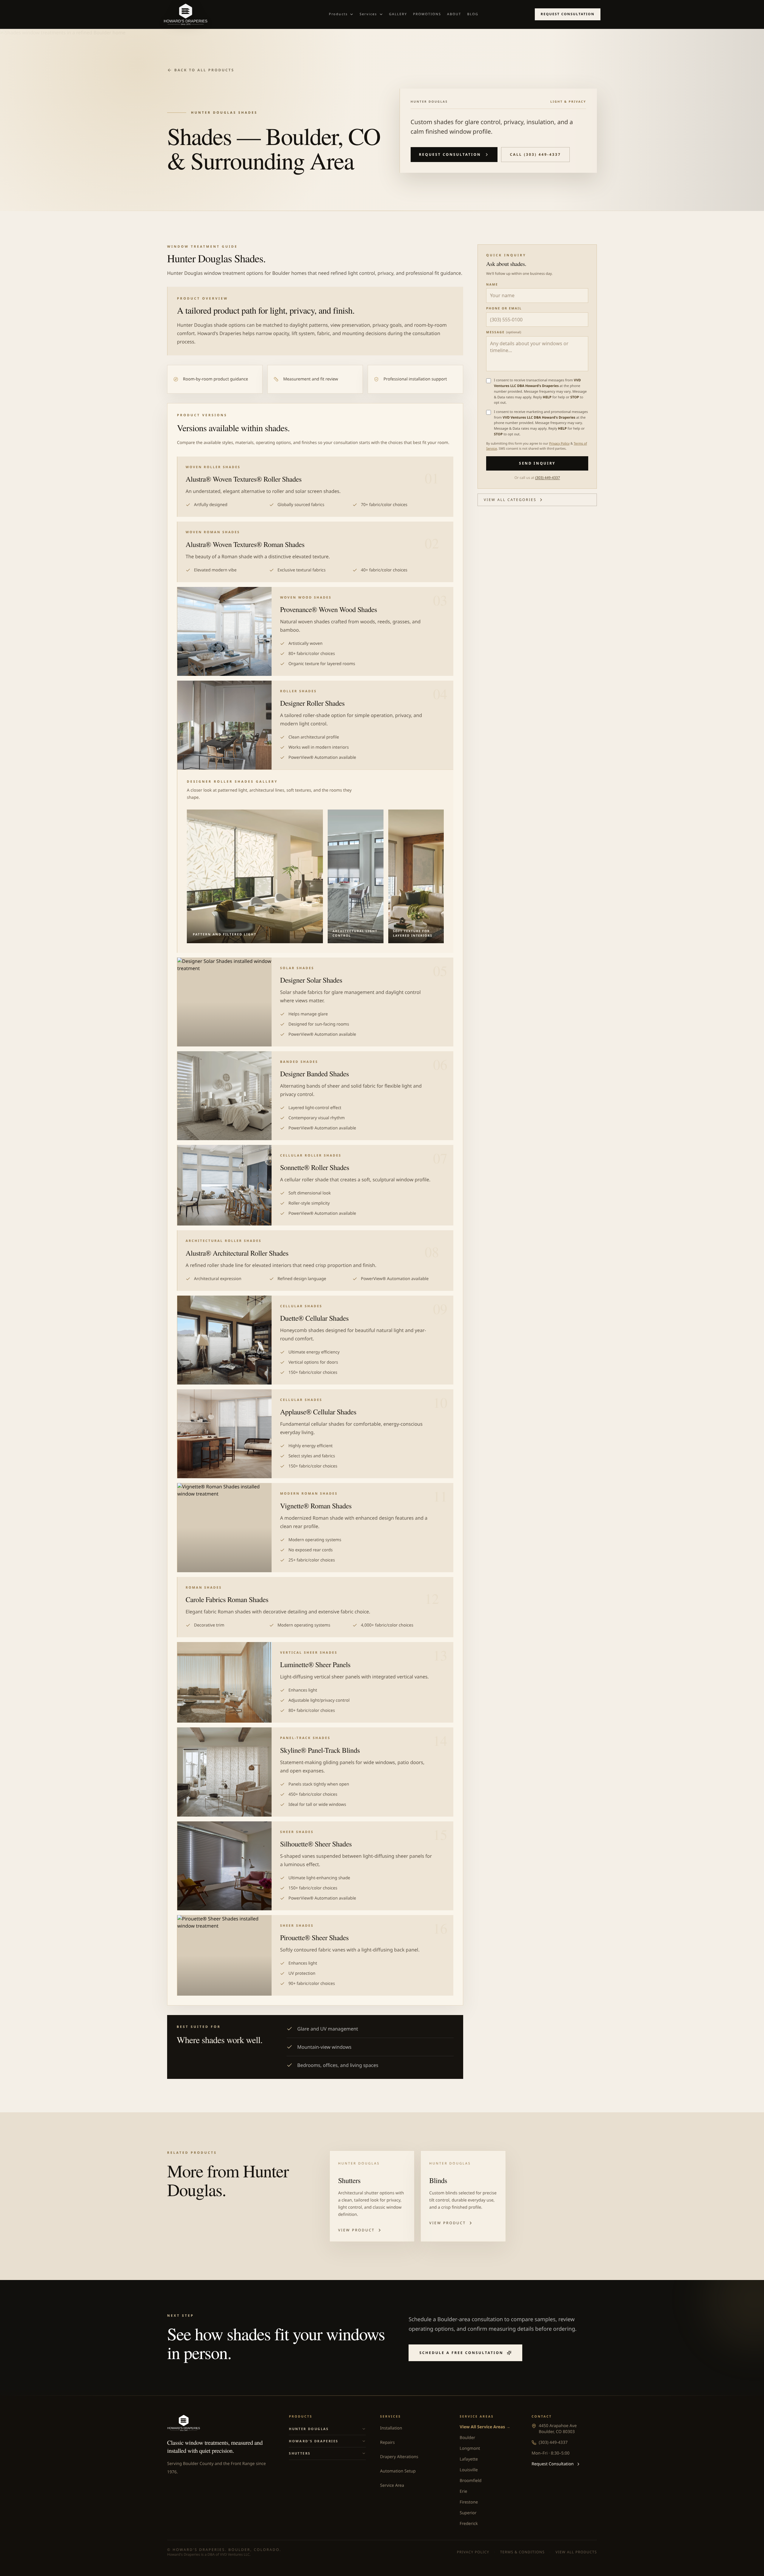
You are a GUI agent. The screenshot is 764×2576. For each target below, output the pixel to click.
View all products (576, 2552)
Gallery (398, 14)
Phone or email (504, 309)
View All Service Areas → (485, 2427)
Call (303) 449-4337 (535, 154)
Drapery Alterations (399, 2457)
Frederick (469, 2524)
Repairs (388, 2442)
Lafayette (469, 2459)
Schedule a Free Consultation (461, 2353)
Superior (468, 2513)
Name (492, 285)
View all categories (510, 500)
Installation (391, 2428)
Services (368, 14)
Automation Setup (398, 2471)
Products (338, 14)
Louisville (469, 2470)
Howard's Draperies (314, 2441)
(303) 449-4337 (547, 478)
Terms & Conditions (522, 2552)
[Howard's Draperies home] (218, 14)
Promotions (427, 14)
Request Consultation (568, 14)
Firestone (469, 2502)
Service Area (392, 2485)
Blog (473, 14)
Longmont (470, 2448)
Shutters (300, 2453)
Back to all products (204, 70)
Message (504, 332)
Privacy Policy (559, 444)
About (454, 14)
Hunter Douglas (309, 2429)
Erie (463, 2491)
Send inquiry (537, 463)
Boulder (467, 2438)
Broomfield (470, 2481)
